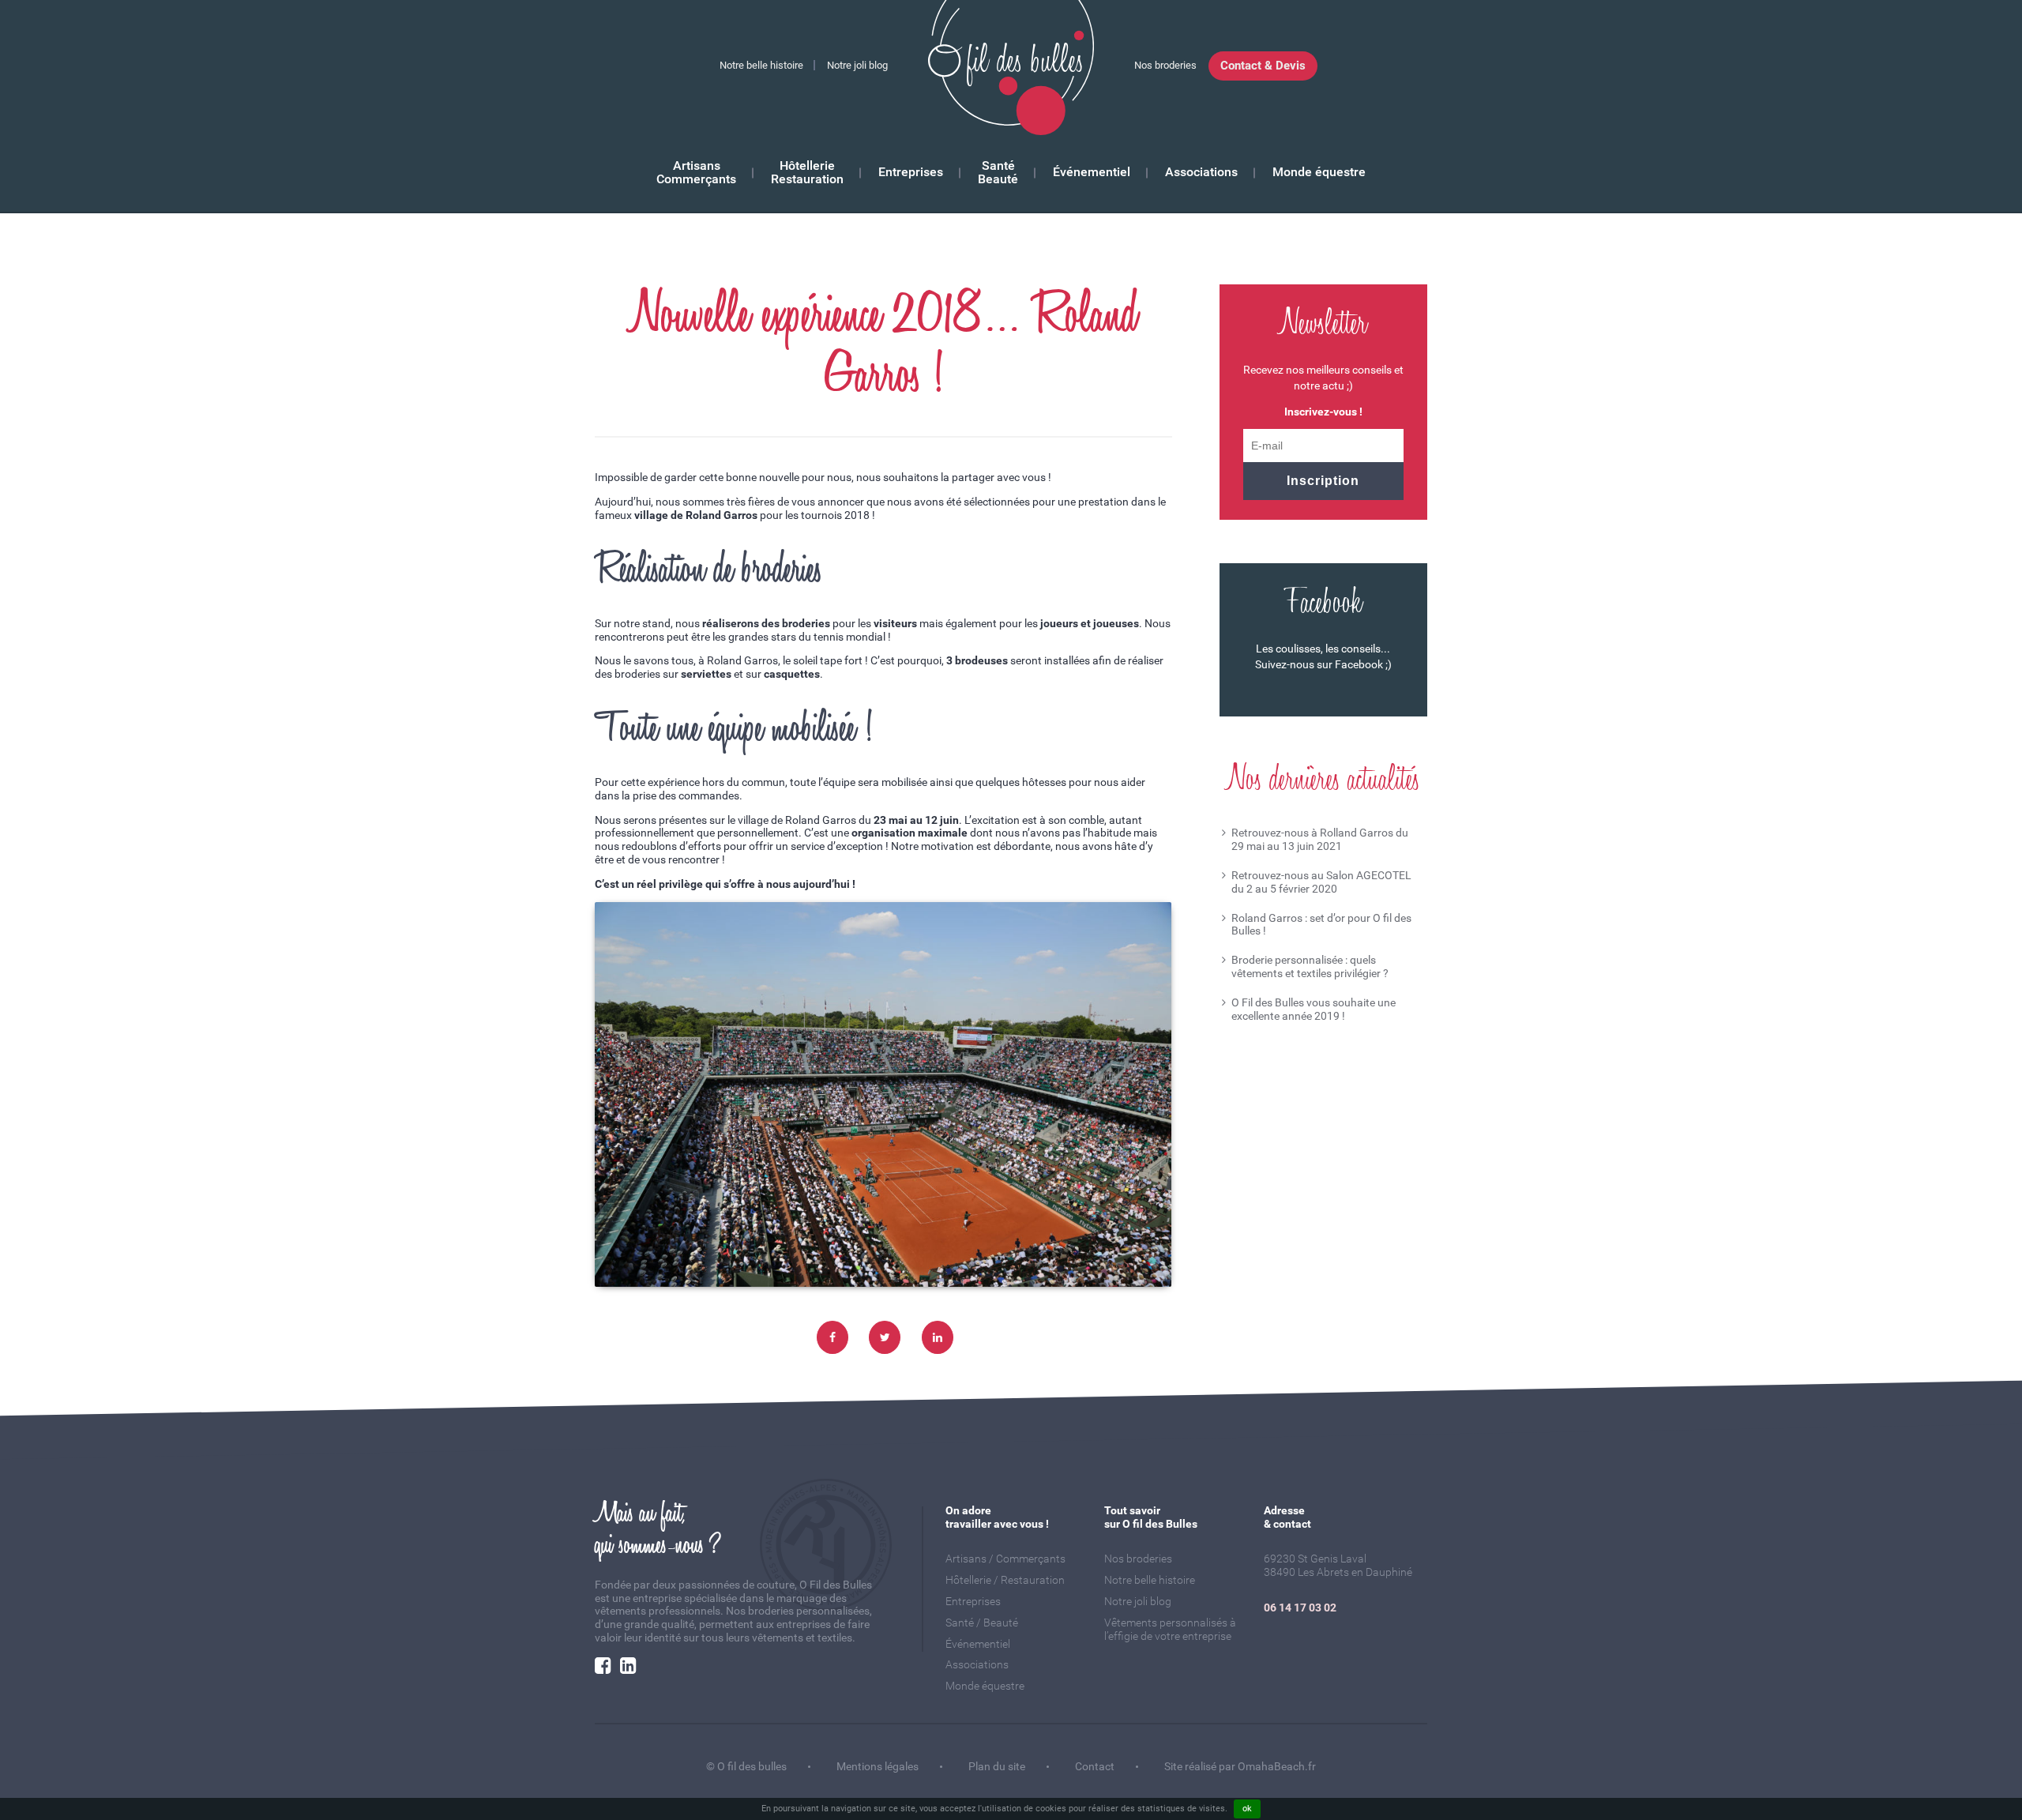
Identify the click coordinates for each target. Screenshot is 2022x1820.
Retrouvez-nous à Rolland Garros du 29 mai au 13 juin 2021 (1320, 839)
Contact (1095, 1766)
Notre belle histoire (761, 65)
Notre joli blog (857, 65)
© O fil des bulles (746, 1766)
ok (1247, 1809)
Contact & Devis (1263, 66)
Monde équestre (1319, 173)
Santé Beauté (998, 173)
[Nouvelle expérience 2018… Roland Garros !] (938, 1337)
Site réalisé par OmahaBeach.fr (1240, 1766)
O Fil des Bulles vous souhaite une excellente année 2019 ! (1314, 1009)
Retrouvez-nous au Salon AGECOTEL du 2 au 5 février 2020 (1321, 882)
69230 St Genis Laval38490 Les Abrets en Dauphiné (1338, 1565)
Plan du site (997, 1766)
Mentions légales (878, 1766)
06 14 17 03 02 (1300, 1608)
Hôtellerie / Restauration (1005, 1580)
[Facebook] (832, 1337)
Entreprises (911, 173)
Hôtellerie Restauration (807, 173)
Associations (1201, 173)
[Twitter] (885, 1337)
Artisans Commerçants (696, 173)
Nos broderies (1165, 65)
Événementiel (1092, 173)
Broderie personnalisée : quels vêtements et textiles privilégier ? (1310, 966)
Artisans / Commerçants (1005, 1559)
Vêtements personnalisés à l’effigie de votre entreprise (1170, 1629)
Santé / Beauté (982, 1623)
